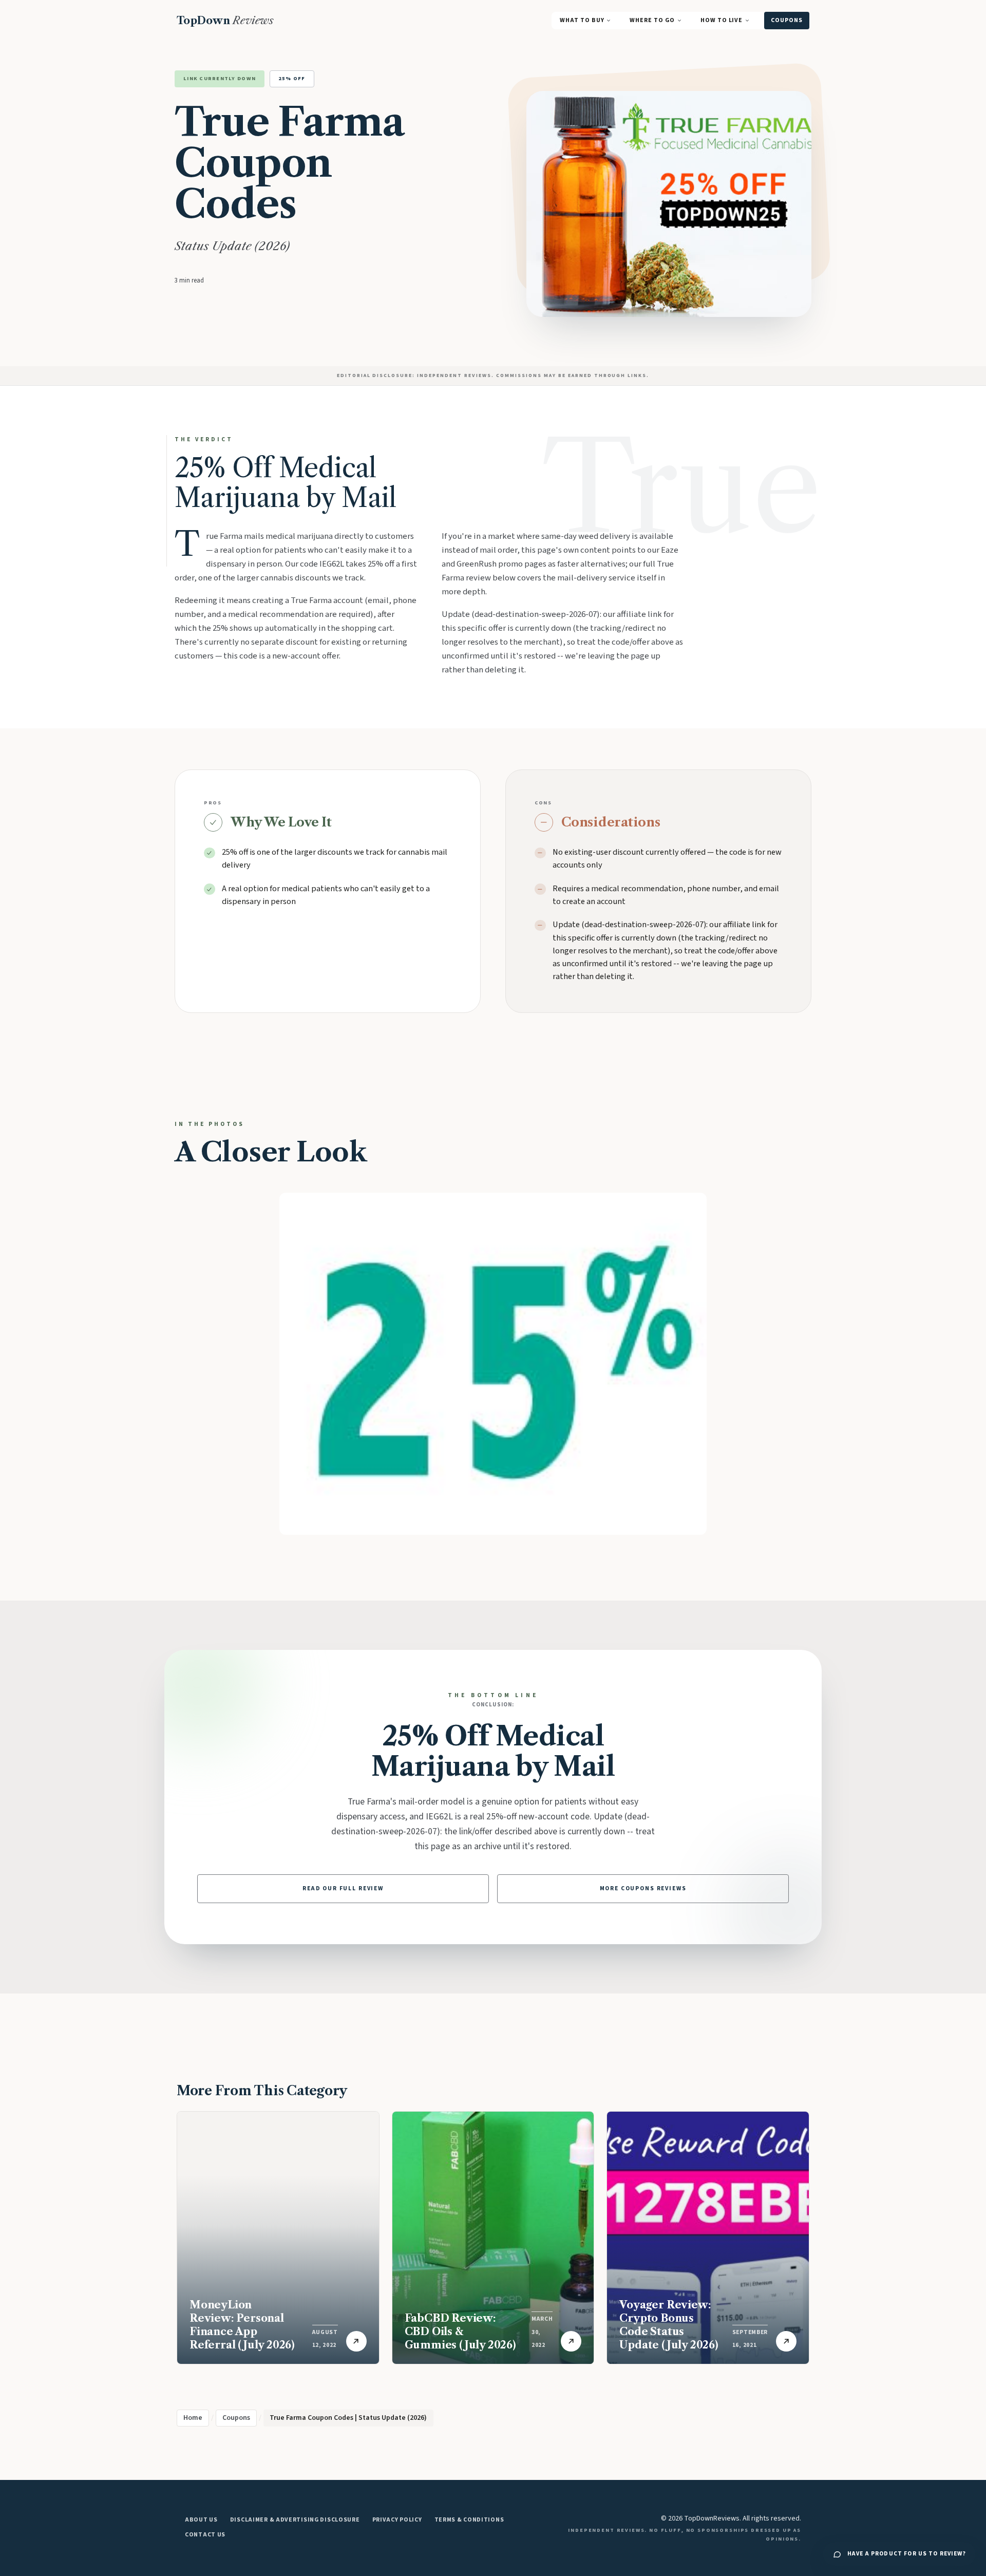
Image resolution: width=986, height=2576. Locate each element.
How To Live (722, 20)
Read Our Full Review (343, 1888)
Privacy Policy (397, 2520)
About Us (201, 2520)
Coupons (787, 20)
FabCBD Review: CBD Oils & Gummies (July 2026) (460, 2331)
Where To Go (652, 20)
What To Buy (582, 20)
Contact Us (205, 2535)
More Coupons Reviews (643, 1888)
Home (193, 2418)
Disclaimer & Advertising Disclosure (295, 2520)
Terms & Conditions (469, 2520)
